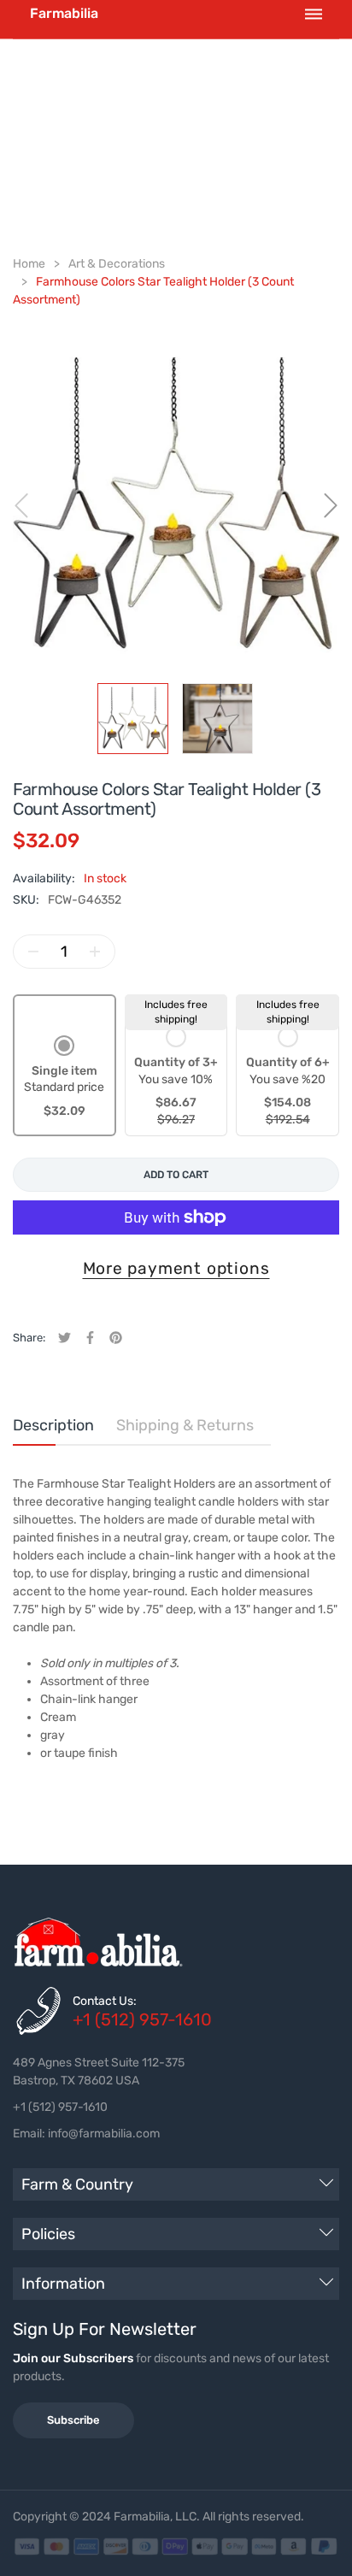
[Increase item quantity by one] (95, 952)
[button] (64, 1079)
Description (53, 1425)
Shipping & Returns (185, 1425)
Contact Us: (105, 2001)
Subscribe (73, 2420)
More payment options (176, 1268)
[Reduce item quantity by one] (33, 952)
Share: (29, 1338)
